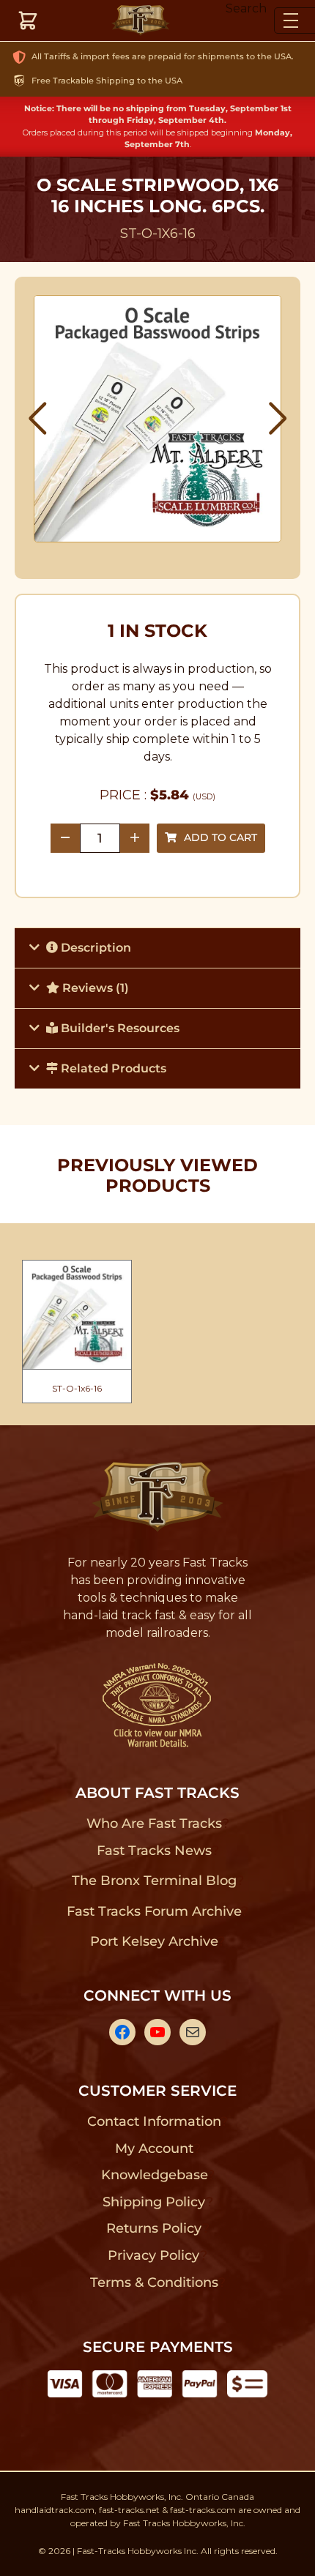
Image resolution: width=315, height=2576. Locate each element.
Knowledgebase (154, 2175)
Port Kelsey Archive (154, 1941)
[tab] (157, 948)
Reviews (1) (94, 988)
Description (94, 948)
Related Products (112, 1068)
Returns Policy (154, 2228)
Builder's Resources (119, 1028)
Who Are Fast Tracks (154, 1823)
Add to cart (220, 837)
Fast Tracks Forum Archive (154, 1911)
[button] (38, 419)
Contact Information (154, 2121)
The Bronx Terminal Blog (154, 1881)
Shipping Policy (154, 2202)
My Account (154, 2148)
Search (246, 8)
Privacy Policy (154, 2255)
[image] (158, 419)
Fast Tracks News (154, 1851)
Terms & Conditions (154, 2282)
